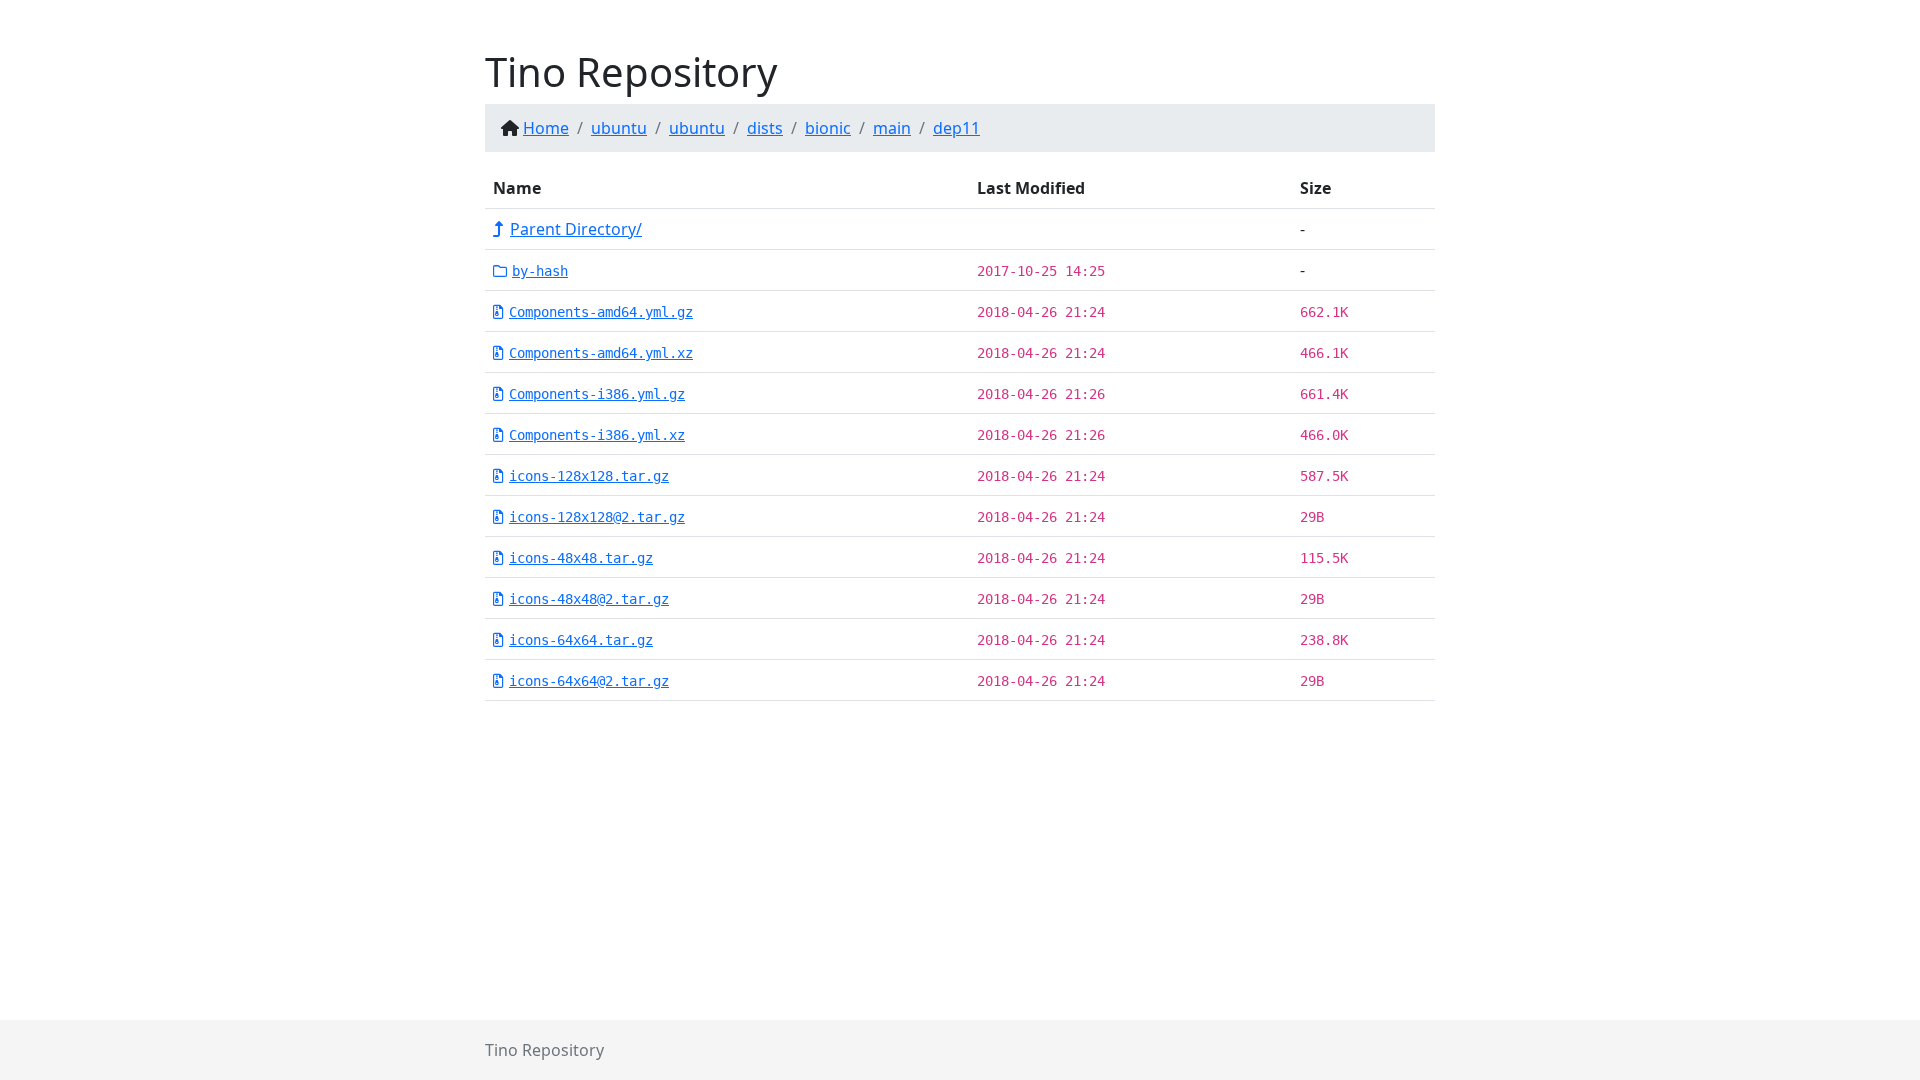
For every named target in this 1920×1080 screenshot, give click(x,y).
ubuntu (619, 128)
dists (765, 128)
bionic (828, 128)
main (892, 128)
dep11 (956, 128)
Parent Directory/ (576, 229)
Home (546, 128)
